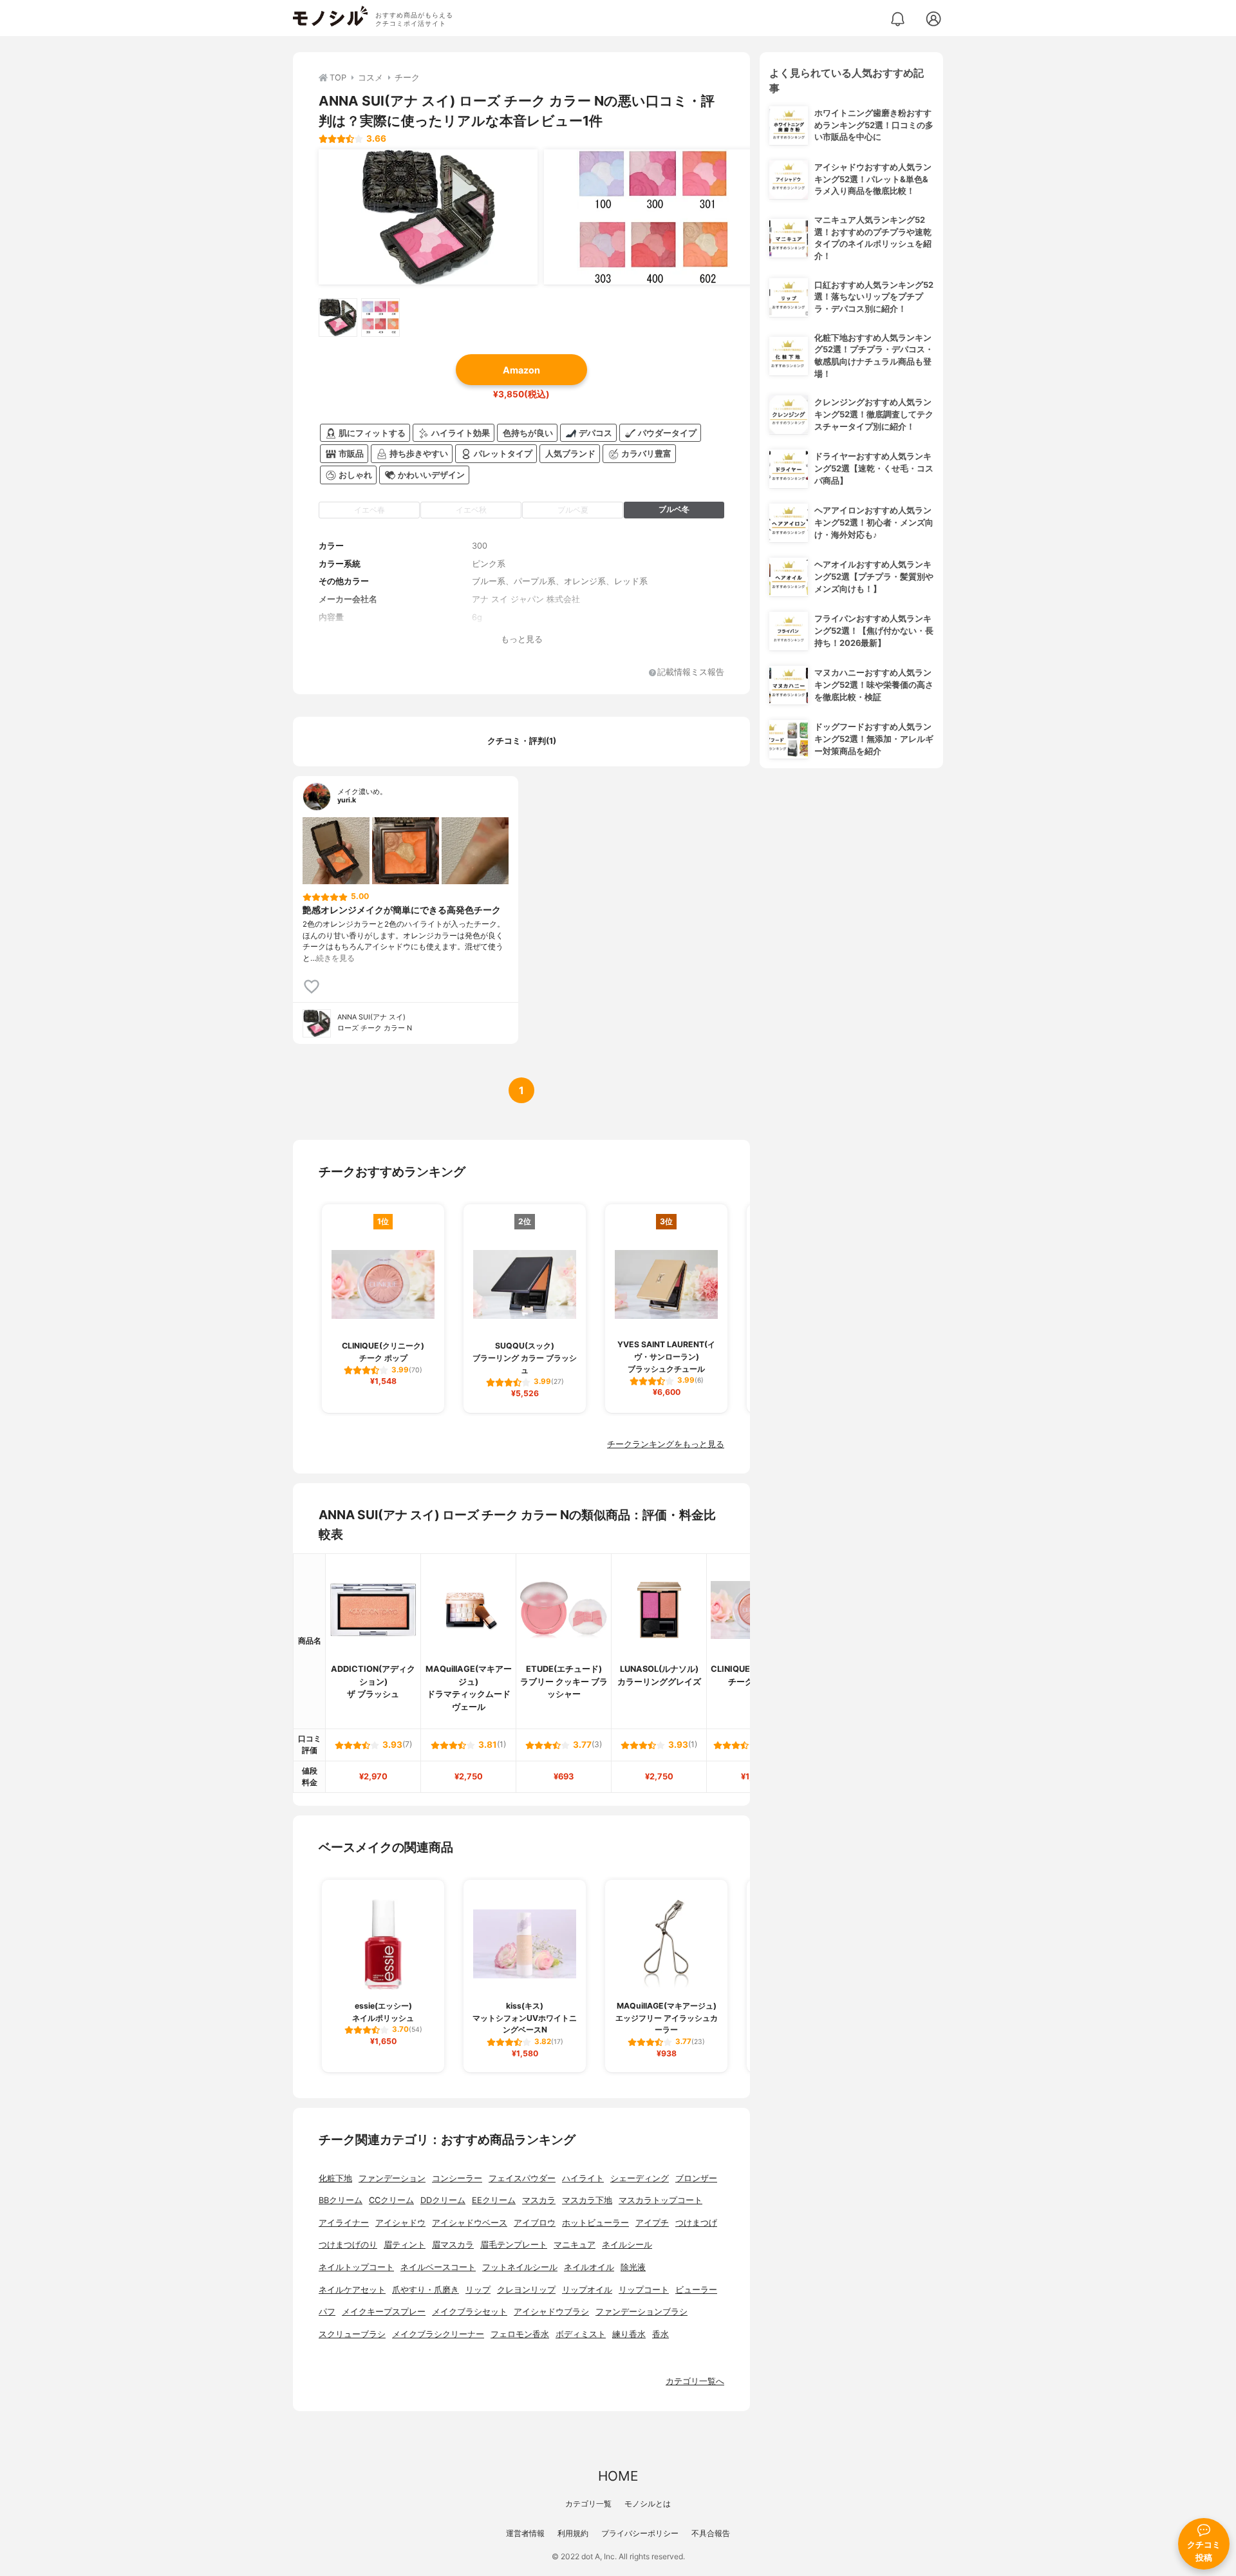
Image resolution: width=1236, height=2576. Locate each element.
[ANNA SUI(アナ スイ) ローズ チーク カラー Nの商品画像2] (653, 217)
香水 (660, 2334)
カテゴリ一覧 (588, 2504)
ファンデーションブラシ (641, 2312)
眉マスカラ (453, 2245)
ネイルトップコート (356, 2267)
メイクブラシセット (470, 2312)
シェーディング (640, 2178)
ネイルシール (627, 2245)
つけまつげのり (348, 2245)
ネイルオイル (589, 2267)
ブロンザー (696, 2178)
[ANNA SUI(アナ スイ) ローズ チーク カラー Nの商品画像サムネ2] (380, 317)
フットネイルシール (520, 2267)
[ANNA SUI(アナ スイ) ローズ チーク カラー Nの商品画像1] (428, 217)
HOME (618, 2476)
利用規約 (573, 2533)
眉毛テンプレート (514, 2245)
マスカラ (539, 2200)
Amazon (521, 370)
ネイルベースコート (438, 2267)
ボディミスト (581, 2334)
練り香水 (629, 2334)
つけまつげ (696, 2223)
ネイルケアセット (352, 2290)
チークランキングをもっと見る (666, 1444)
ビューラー (696, 2290)
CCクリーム (391, 2200)
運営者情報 (525, 2533)
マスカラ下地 (587, 2200)
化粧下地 (335, 2178)
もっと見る (522, 639)
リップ (478, 2290)
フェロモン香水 (520, 2334)
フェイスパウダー (522, 2178)
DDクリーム (443, 2200)
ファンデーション (392, 2178)
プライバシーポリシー (640, 2533)
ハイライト (583, 2178)
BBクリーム (341, 2200)
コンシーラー (457, 2178)
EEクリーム (494, 2200)
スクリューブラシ (352, 2334)
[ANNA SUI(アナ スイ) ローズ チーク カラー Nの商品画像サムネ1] (338, 317)
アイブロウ (535, 2223)
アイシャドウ (400, 2223)
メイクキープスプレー (384, 2312)
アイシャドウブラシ (551, 2312)
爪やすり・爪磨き (426, 2290)
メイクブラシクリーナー (438, 2334)
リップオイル (587, 2290)
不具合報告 (711, 2533)
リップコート (644, 2290)
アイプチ (652, 2223)
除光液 (633, 2267)
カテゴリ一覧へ (695, 2381)
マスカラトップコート (660, 2200)
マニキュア (575, 2245)
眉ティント (405, 2245)
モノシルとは (648, 2504)
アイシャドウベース (470, 2223)
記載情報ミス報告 (691, 673)
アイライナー (344, 2223)
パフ (327, 2312)
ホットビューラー (595, 2223)
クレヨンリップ (526, 2290)
